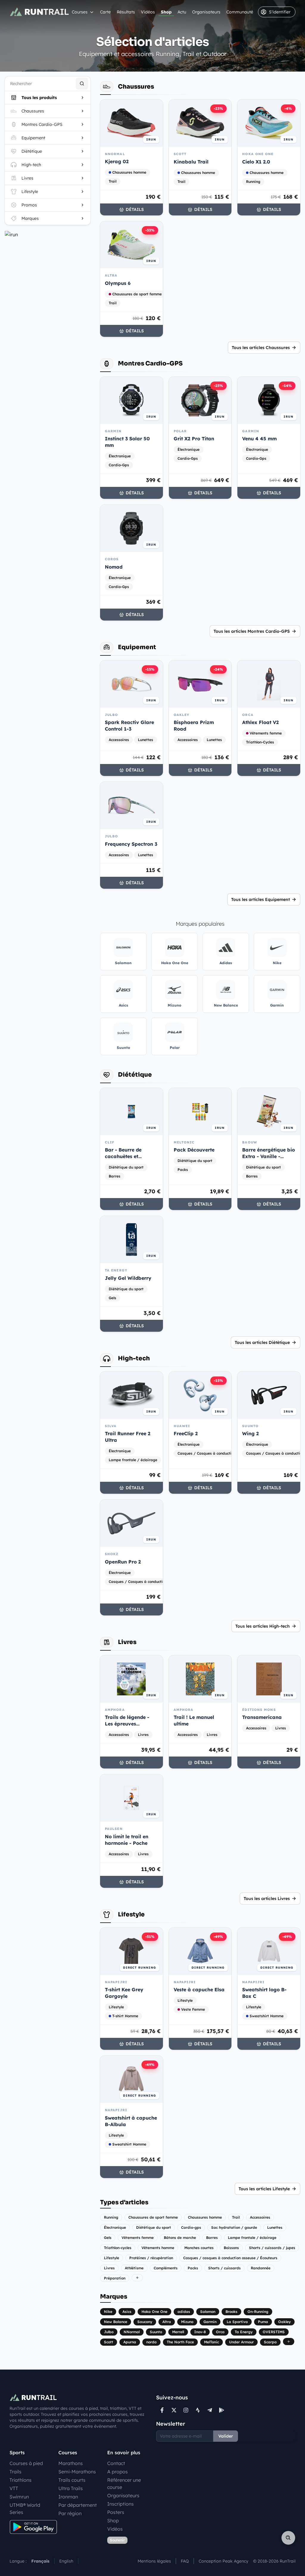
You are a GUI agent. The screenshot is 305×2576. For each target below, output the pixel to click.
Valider (226, 2436)
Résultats (126, 12)
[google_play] (222, 2410)
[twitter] (174, 2410)
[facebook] (162, 2410)
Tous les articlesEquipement (260, 899)
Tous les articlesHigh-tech (263, 1626)
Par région (70, 2513)
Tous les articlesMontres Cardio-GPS (252, 631)
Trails (15, 2472)
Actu (182, 12)
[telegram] (210, 2410)
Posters (116, 2512)
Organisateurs (206, 12)
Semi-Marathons (77, 2472)
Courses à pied (26, 2463)
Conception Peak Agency (224, 2561)
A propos (118, 2472)
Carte (105, 12)
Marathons (71, 2463)
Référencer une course (124, 2484)
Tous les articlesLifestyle (264, 2189)
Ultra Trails (71, 2488)
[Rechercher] (82, 84)
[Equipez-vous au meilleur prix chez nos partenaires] (48, 234)
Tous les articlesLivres (267, 1899)
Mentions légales (154, 2561)
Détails (135, 209)
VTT (14, 2488)
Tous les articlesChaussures (261, 348)
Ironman (68, 2497)
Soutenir (117, 2540)
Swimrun (19, 2497)
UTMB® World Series (25, 2509)
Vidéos (148, 12)
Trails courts (72, 2480)
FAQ (185, 2561)
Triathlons (21, 2480)
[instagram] (186, 2410)
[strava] (198, 2410)
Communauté (240, 12)
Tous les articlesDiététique (262, 1342)
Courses (80, 12)
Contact (116, 2463)
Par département (78, 2505)
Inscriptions (120, 2504)
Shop (166, 12)
